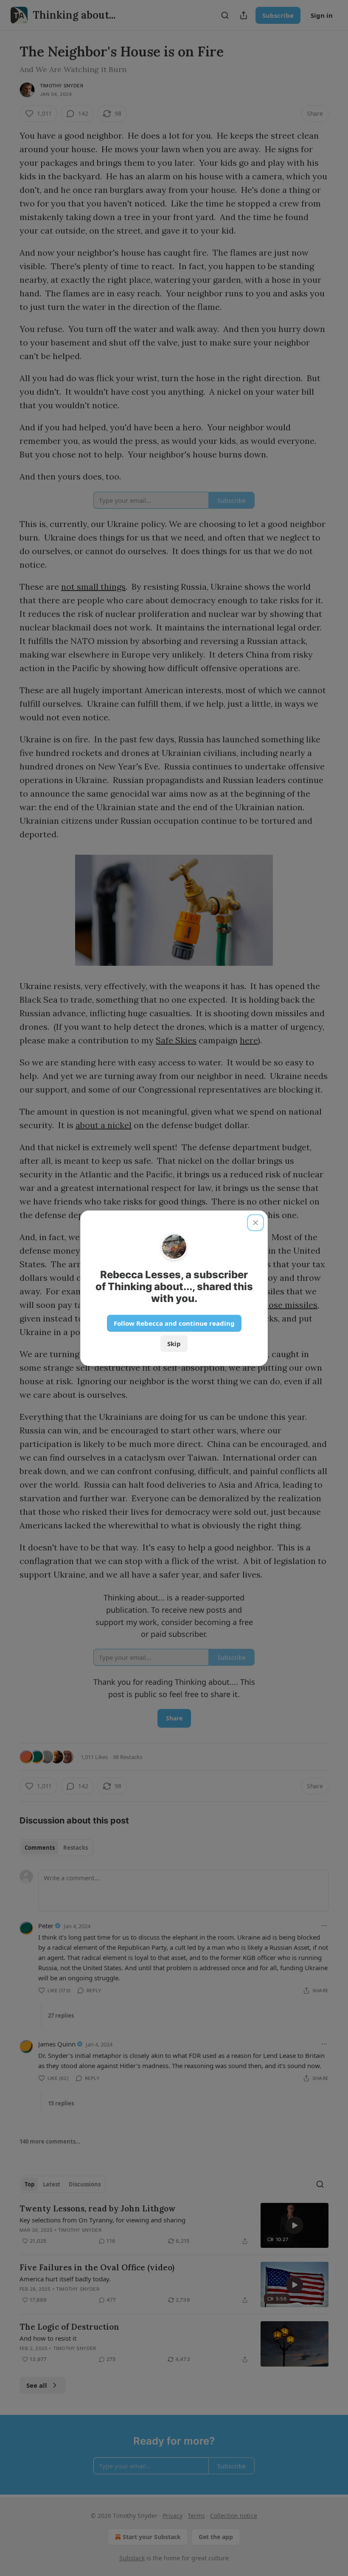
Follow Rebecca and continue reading (174, 1323)
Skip (174, 1344)
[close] (255, 1223)
